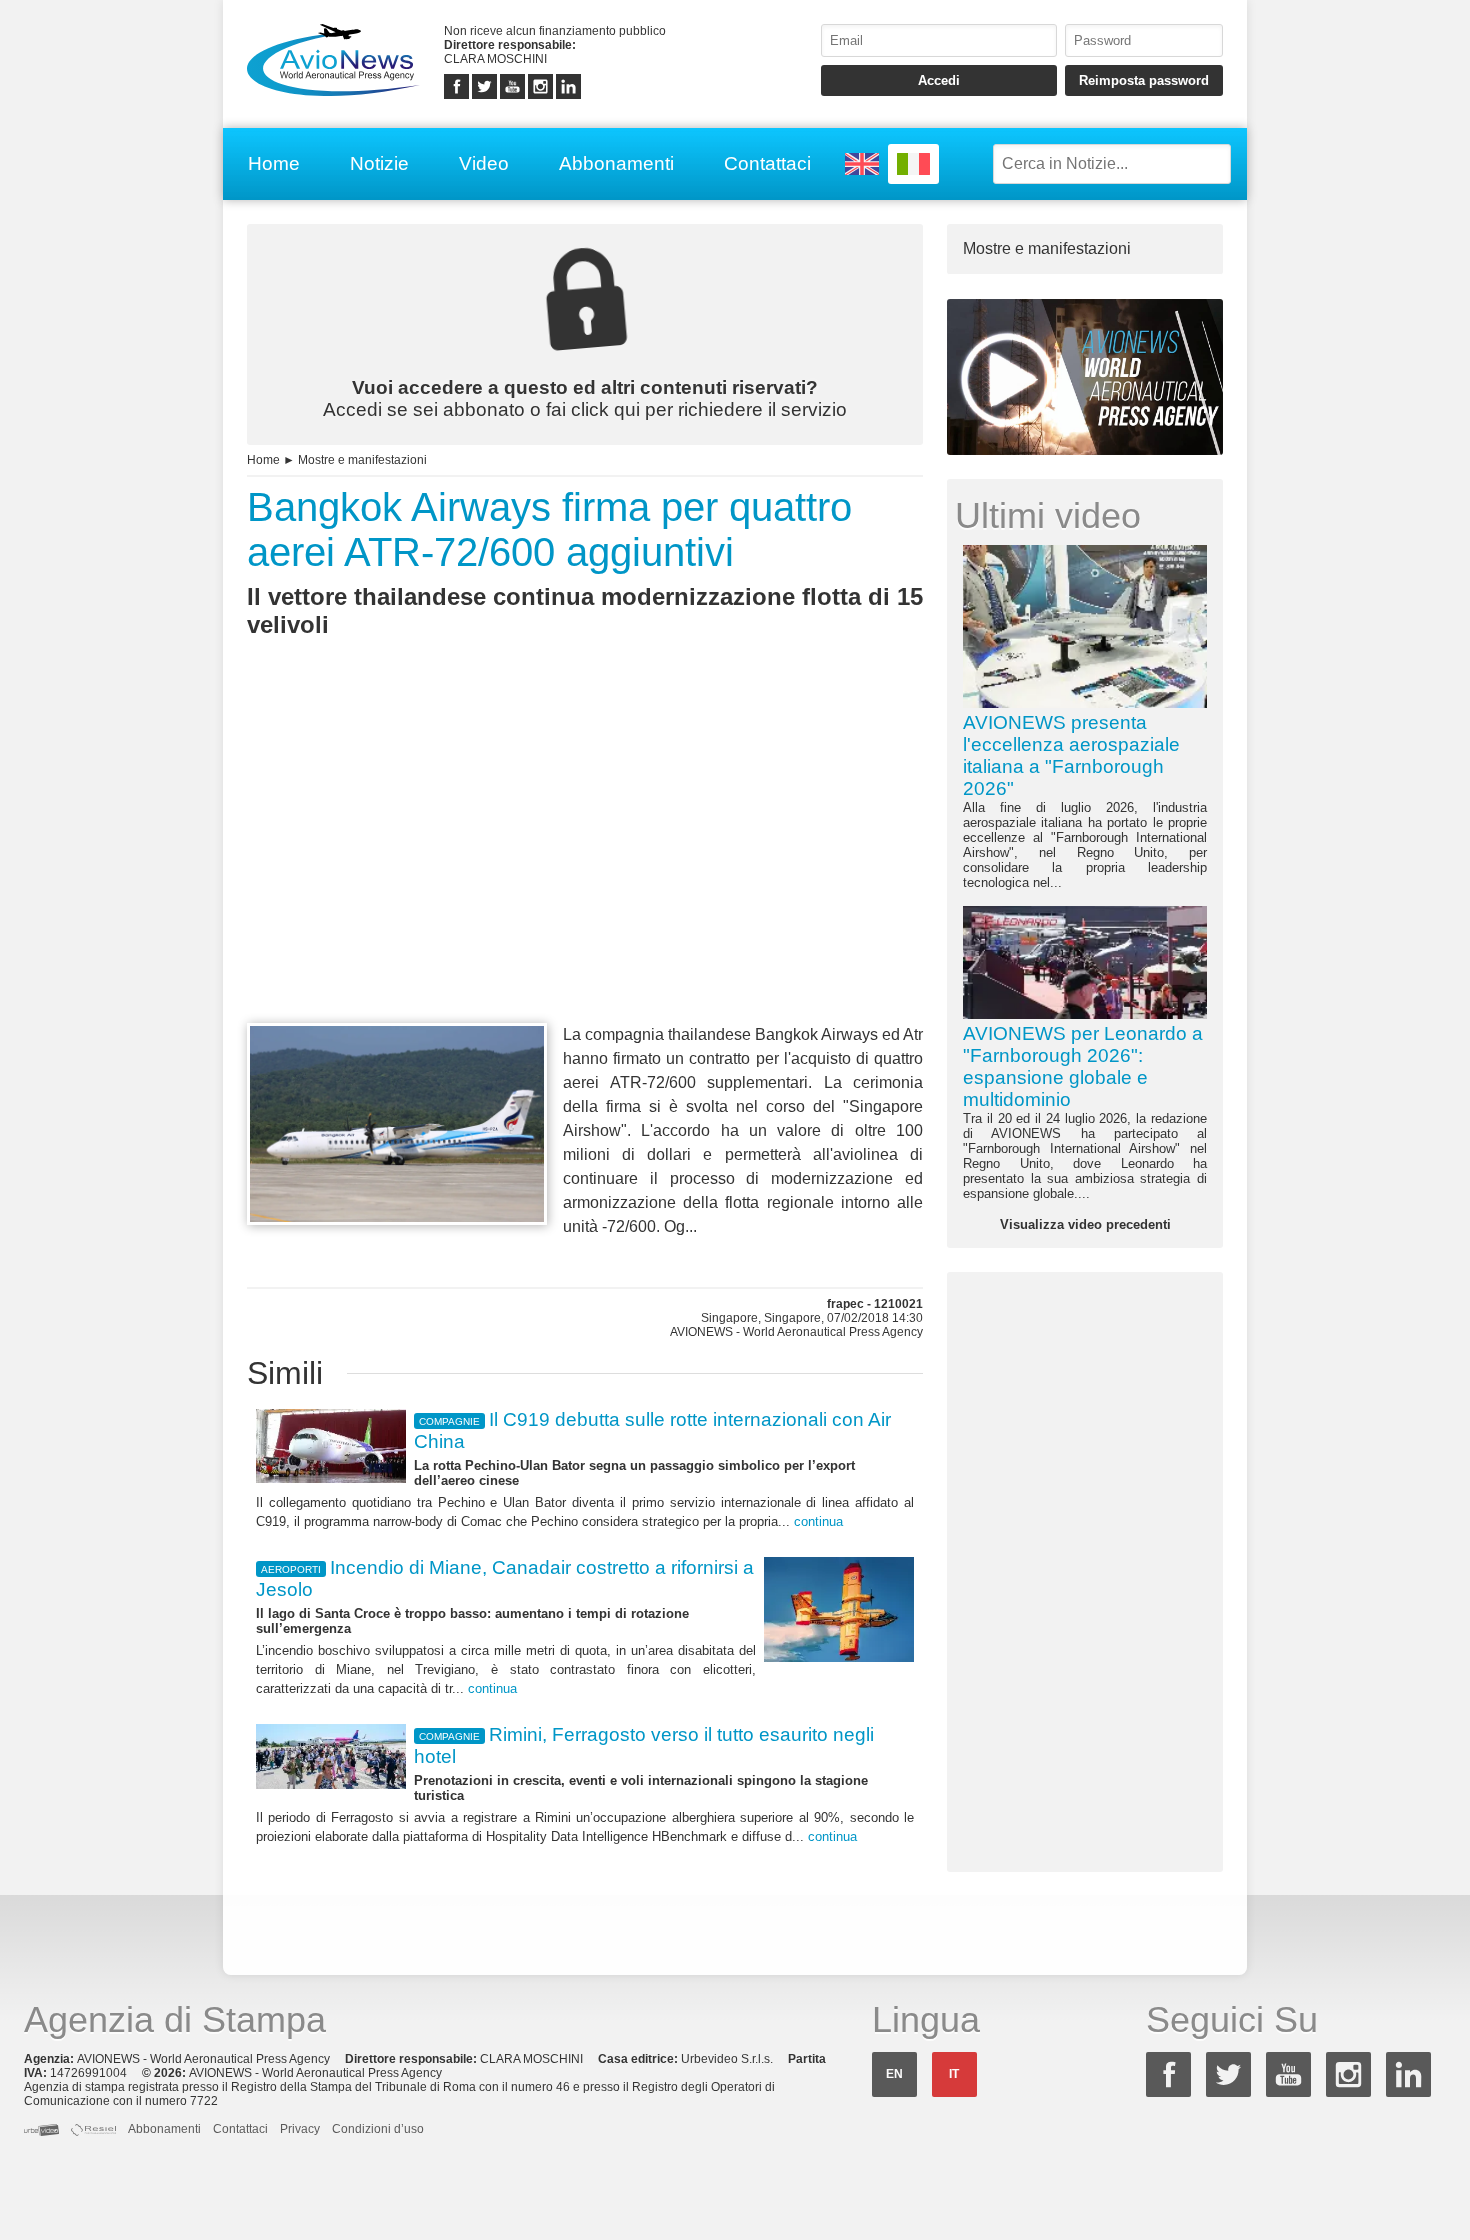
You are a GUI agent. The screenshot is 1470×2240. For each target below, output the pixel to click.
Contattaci (767, 163)
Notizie (379, 163)
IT (954, 2074)
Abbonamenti (616, 163)
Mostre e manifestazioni (362, 460)
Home (274, 163)
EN (894, 2074)
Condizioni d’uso (378, 2129)
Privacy (300, 2129)
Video (484, 163)
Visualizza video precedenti (1085, 1224)
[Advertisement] (585, 867)
